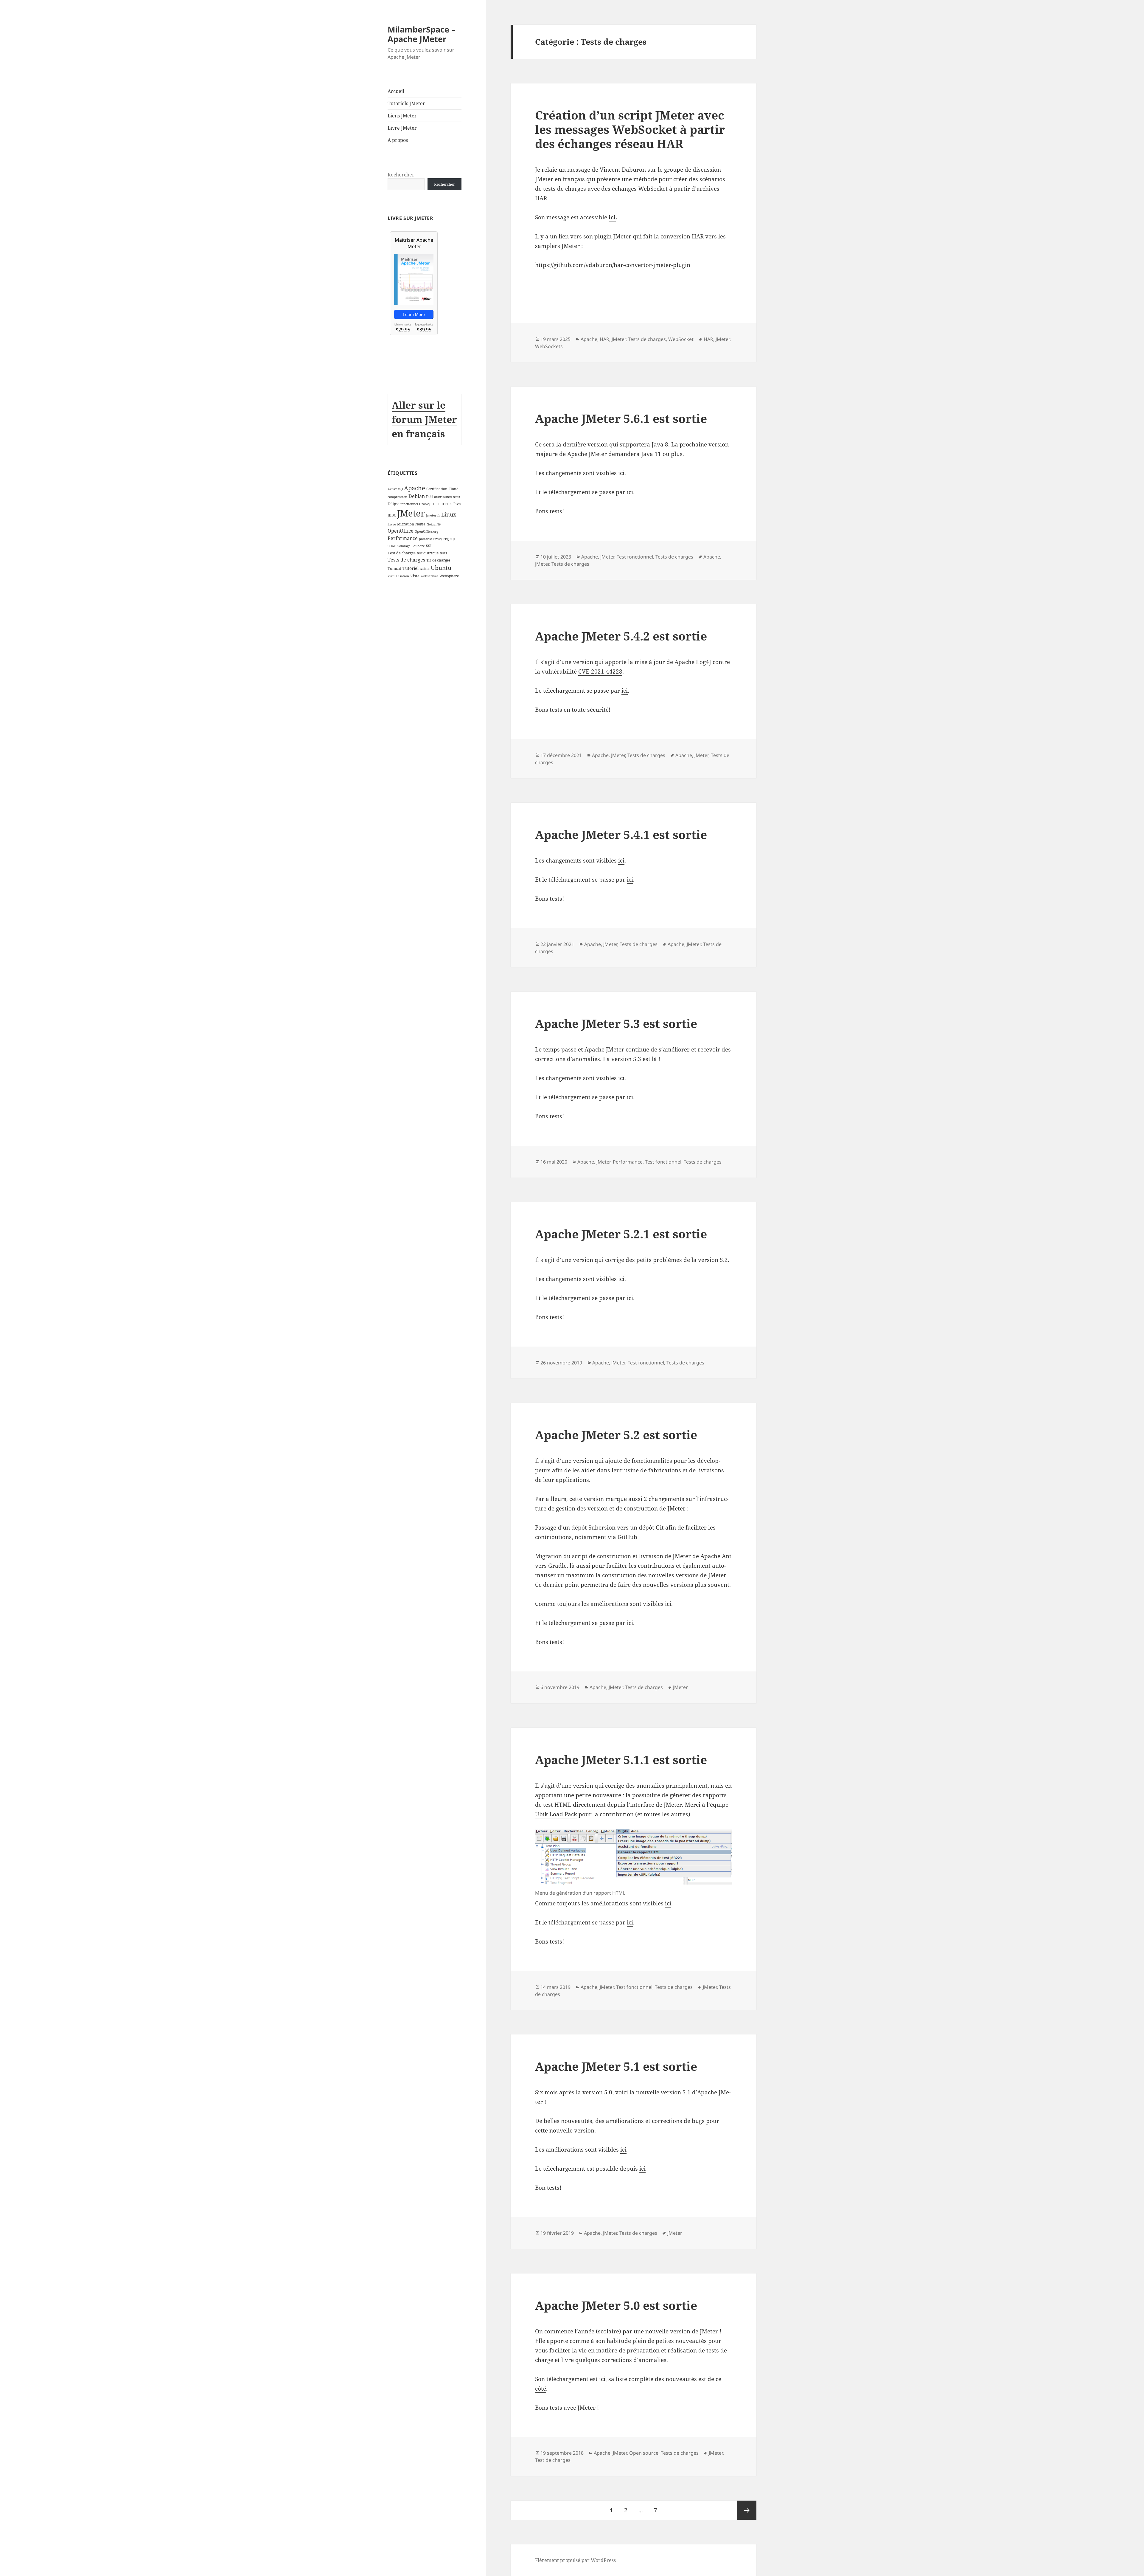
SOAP (392, 546)
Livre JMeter (402, 128)
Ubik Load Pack (556, 1814)
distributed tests (447, 497)
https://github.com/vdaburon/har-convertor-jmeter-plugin (613, 265)
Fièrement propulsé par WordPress (575, 2560)
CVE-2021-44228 (600, 671)
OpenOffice (401, 531)
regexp (449, 539)
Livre (392, 524)
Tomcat (394, 568)
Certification (437, 489)
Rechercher (401, 175)
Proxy (438, 539)
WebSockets (549, 346)
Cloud (454, 489)
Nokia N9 (434, 524)
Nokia (420, 524)
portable (425, 539)
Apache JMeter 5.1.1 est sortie (621, 1760)
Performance (403, 538)
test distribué (428, 553)
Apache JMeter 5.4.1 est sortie (621, 834)
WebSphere (449, 576)
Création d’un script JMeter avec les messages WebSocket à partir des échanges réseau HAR (630, 129)
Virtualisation (398, 576)
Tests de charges (406, 560)
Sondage (404, 546)
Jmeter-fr (433, 515)
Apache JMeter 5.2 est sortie (616, 1435)
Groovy (425, 504)
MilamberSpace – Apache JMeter (422, 34)
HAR (604, 339)
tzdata (425, 569)
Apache (415, 488)
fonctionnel (409, 504)
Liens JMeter (402, 116)
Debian (417, 496)
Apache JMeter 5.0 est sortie (616, 2305)
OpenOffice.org (426, 531)
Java (457, 504)
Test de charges (402, 553)
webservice (429, 576)
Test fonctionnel (635, 557)
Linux (449, 514)
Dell (429, 497)
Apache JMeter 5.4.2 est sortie (621, 636)
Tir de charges (438, 560)
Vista (415, 576)
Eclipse (393, 504)
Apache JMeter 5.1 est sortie (616, 2066)
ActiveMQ (395, 489)
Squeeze (418, 546)
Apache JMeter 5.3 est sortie (616, 1023)
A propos (398, 140)
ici (612, 217)
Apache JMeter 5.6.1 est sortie (621, 418)
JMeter (411, 513)
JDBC (392, 515)
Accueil (396, 91)
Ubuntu (441, 568)
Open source (644, 2453)
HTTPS (447, 504)
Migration (406, 524)
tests (443, 553)
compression (397, 497)
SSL (429, 546)
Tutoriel (411, 568)
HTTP (436, 504)
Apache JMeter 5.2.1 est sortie (621, 1234)
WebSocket (681, 339)
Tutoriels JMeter (406, 103)
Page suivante (747, 2510)
